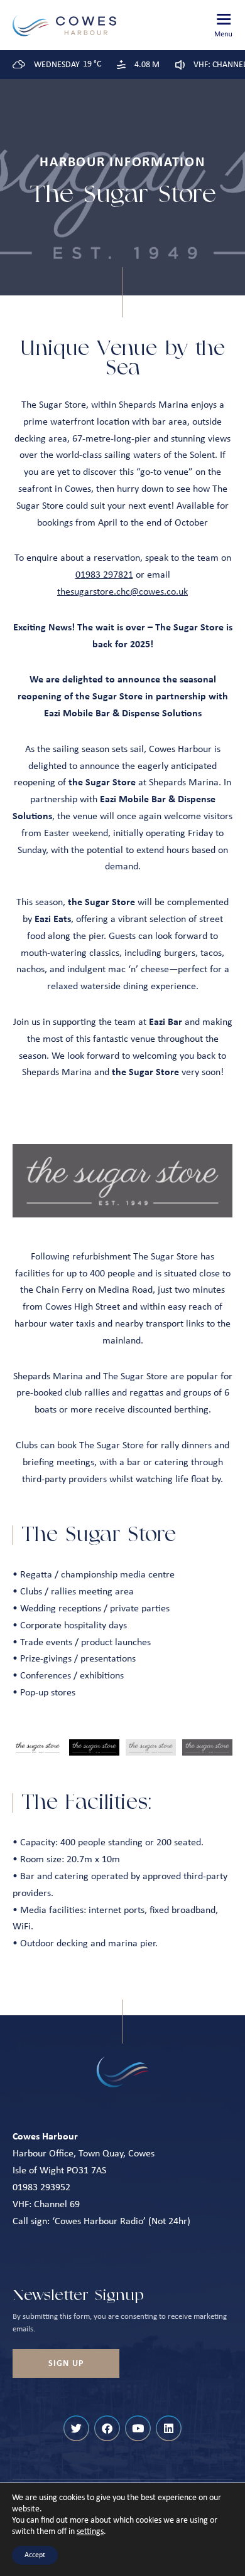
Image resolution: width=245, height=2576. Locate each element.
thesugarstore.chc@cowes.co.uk (122, 592)
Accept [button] (35, 2555)
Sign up (66, 2364)
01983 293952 (41, 2188)
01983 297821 (104, 575)
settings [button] (90, 2532)
